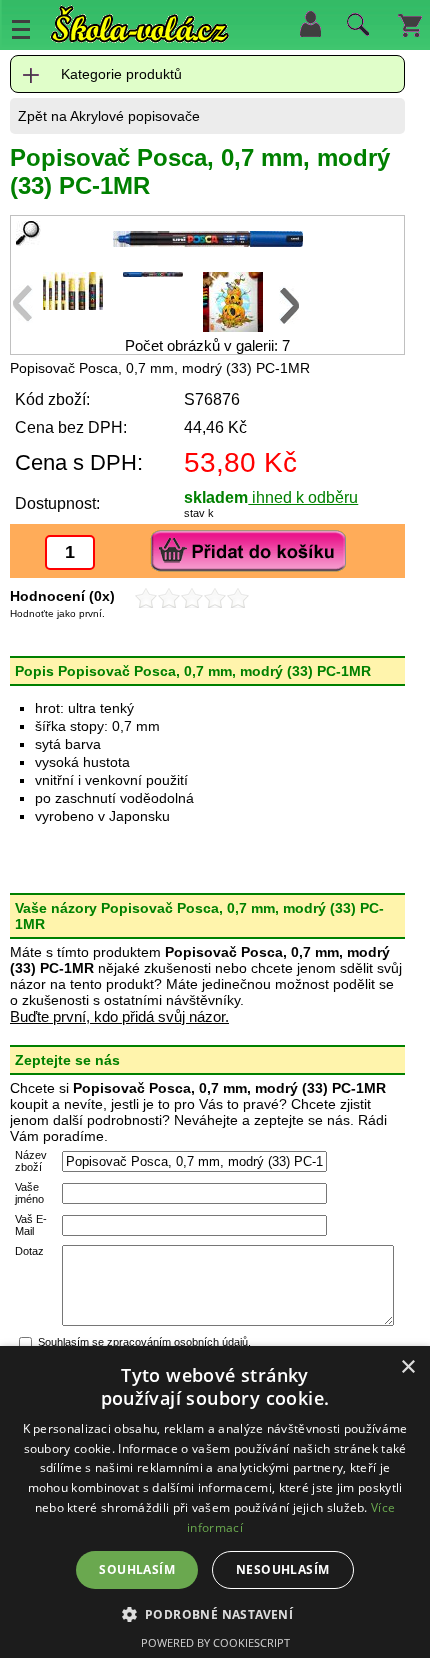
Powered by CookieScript (215, 1642)
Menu (21, 29)
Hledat (355, 29)
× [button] (407, 1367)
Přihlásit (310, 24)
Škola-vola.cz (140, 24)
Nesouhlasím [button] (282, 1569)
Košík (410, 24)
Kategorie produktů (121, 74)
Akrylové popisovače (135, 116)
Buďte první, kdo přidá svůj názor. (119, 1016)
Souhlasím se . (144, 1342)
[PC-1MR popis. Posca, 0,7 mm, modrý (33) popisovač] (73, 304)
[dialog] (215, 1502)
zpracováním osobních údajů (177, 1342)
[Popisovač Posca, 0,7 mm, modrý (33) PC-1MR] (207, 239)
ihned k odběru (303, 497)
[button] (215, 1613)
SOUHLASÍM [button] (137, 1569)
